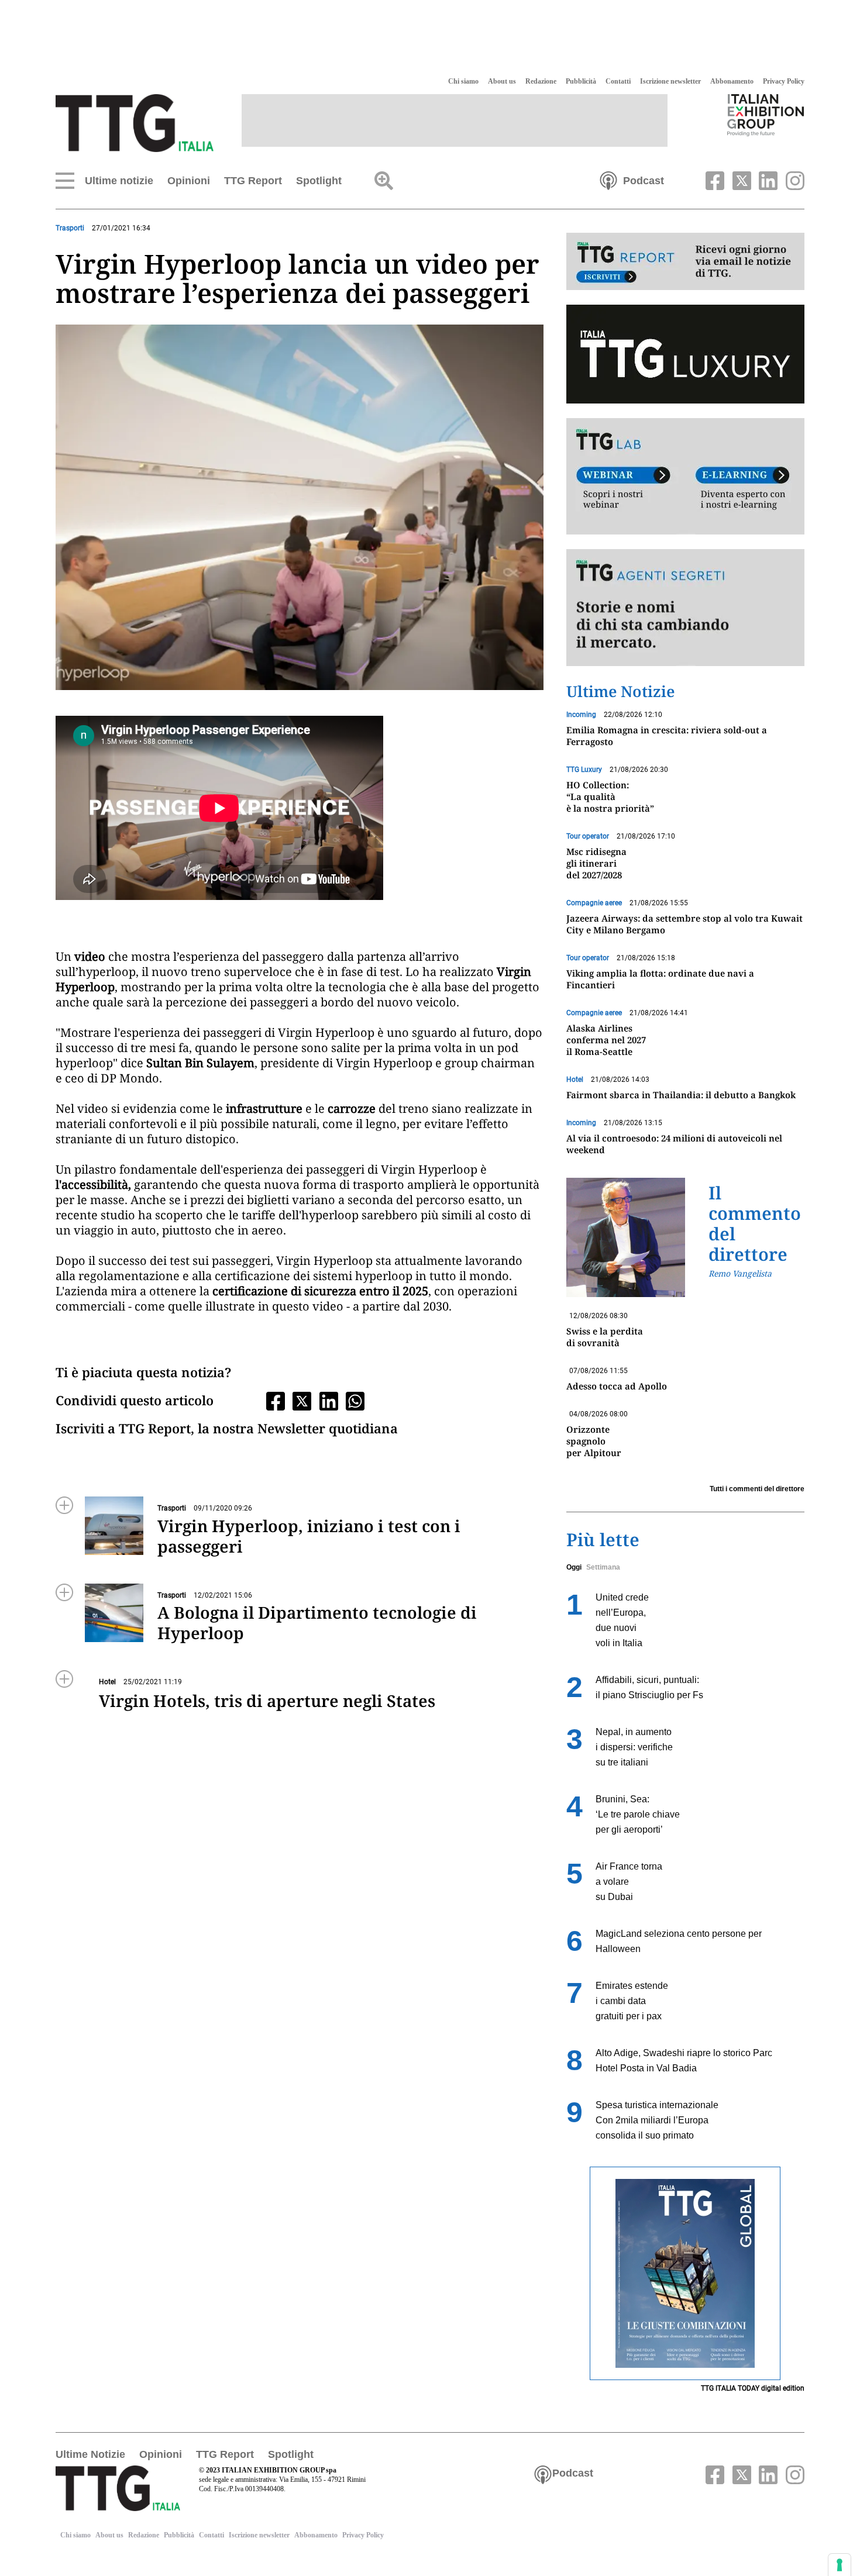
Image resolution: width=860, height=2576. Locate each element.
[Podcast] (608, 180)
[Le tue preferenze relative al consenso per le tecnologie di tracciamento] (840, 2565)
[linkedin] (767, 180)
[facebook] (714, 180)
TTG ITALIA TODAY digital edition (753, 2388)
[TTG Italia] (135, 122)
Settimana (603, 1567)
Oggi (574, 1567)
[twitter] (740, 180)
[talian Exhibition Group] (766, 115)
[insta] (792, 180)
